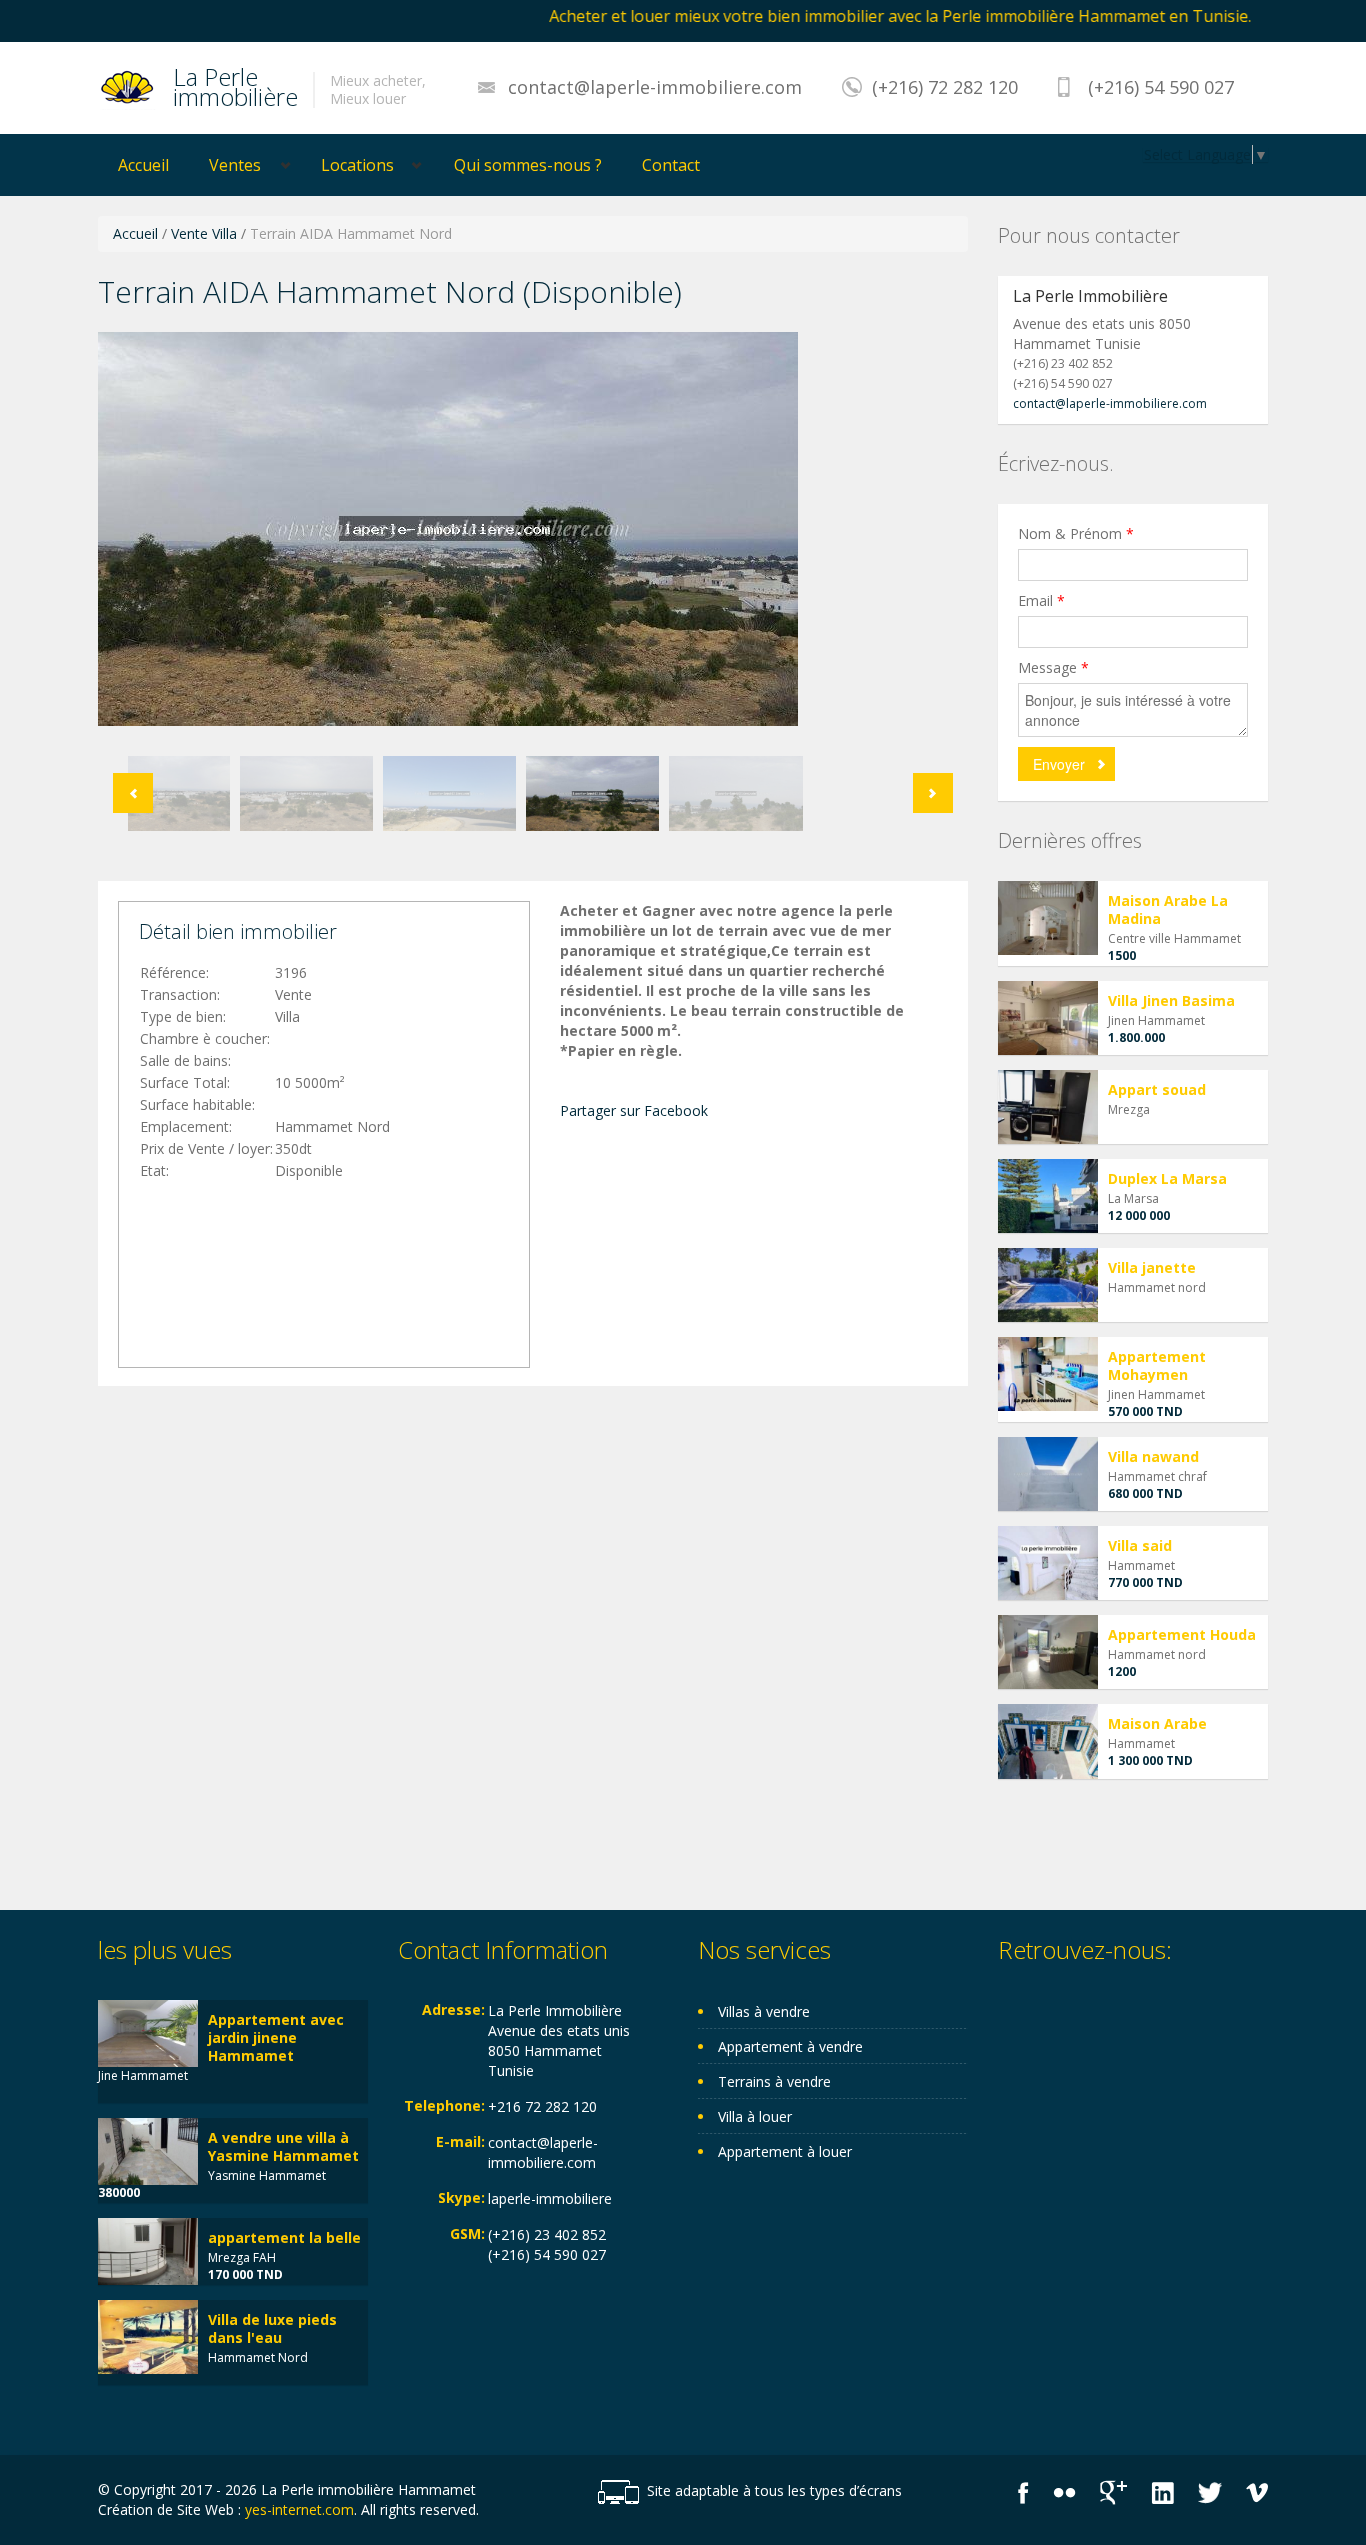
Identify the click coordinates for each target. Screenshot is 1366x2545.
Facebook (1023, 2492)
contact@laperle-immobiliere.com (655, 87)
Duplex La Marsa (1167, 1178)
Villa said (1140, 1545)
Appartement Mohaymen (1157, 1365)
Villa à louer (755, 2116)
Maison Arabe (1157, 1723)
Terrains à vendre (774, 2081)
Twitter (1210, 2492)
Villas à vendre (764, 2011)
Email (1041, 600)
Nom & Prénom (1076, 533)
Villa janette (1152, 1267)
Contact (671, 165)
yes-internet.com (299, 2509)
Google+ (1113, 2492)
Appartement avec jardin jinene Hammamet (276, 2037)
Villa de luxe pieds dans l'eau (272, 2328)
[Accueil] (128, 86)
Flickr (1064, 2492)
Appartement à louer (785, 2151)
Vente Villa (204, 233)
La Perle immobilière (235, 84)
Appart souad (1157, 1089)
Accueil (143, 165)
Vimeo (1257, 2492)
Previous (133, 793)
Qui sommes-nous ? (528, 165)
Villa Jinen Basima (1171, 1000)
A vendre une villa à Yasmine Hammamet (283, 2146)
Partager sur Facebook (634, 1110)
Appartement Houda (1182, 1634)
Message (1053, 667)
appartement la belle (284, 2237)
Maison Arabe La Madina (1168, 909)
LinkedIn (1162, 2492)
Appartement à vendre (790, 2046)
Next (933, 793)
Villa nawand (1153, 1456)
